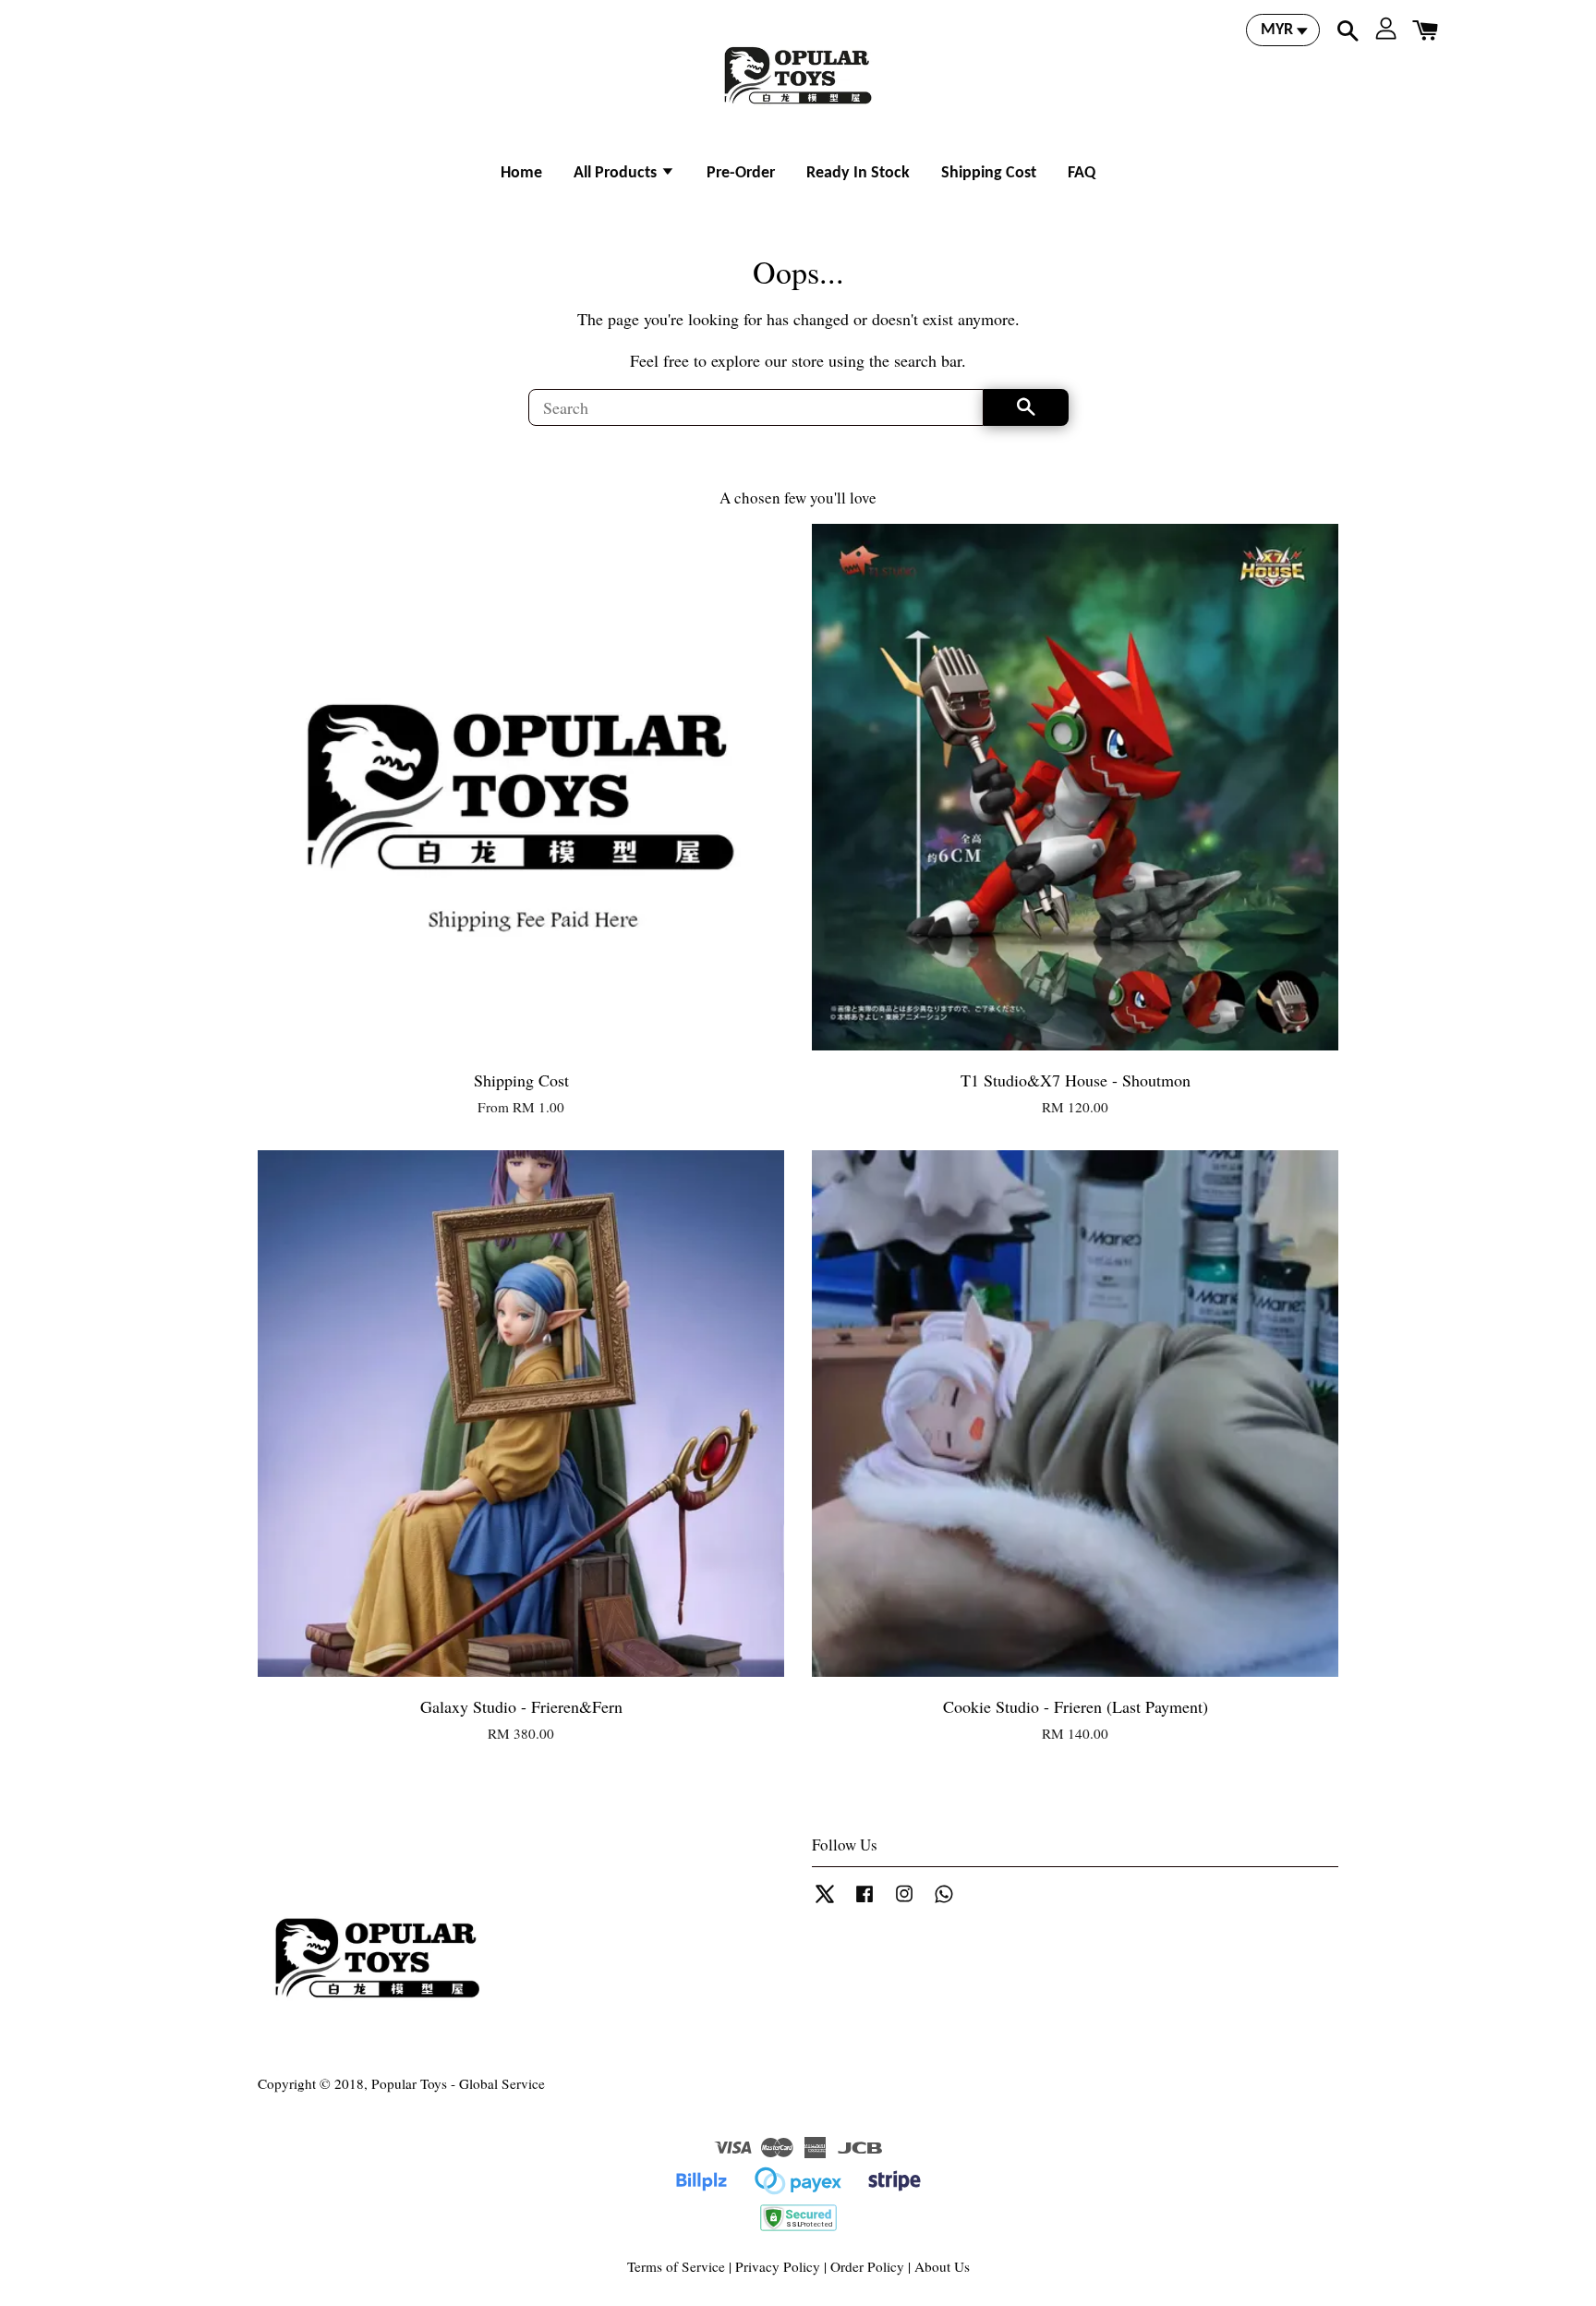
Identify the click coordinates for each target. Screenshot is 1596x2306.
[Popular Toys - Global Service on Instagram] (904, 1901)
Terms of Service (676, 2266)
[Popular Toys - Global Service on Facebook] (864, 1901)
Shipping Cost (989, 173)
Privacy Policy (778, 2266)
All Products (617, 173)
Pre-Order (741, 173)
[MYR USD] (1283, 30)
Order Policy (867, 2266)
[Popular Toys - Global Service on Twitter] (825, 1901)
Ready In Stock (858, 173)
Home (521, 173)
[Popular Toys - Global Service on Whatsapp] (944, 1901)
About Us (942, 2266)
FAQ (1082, 173)
